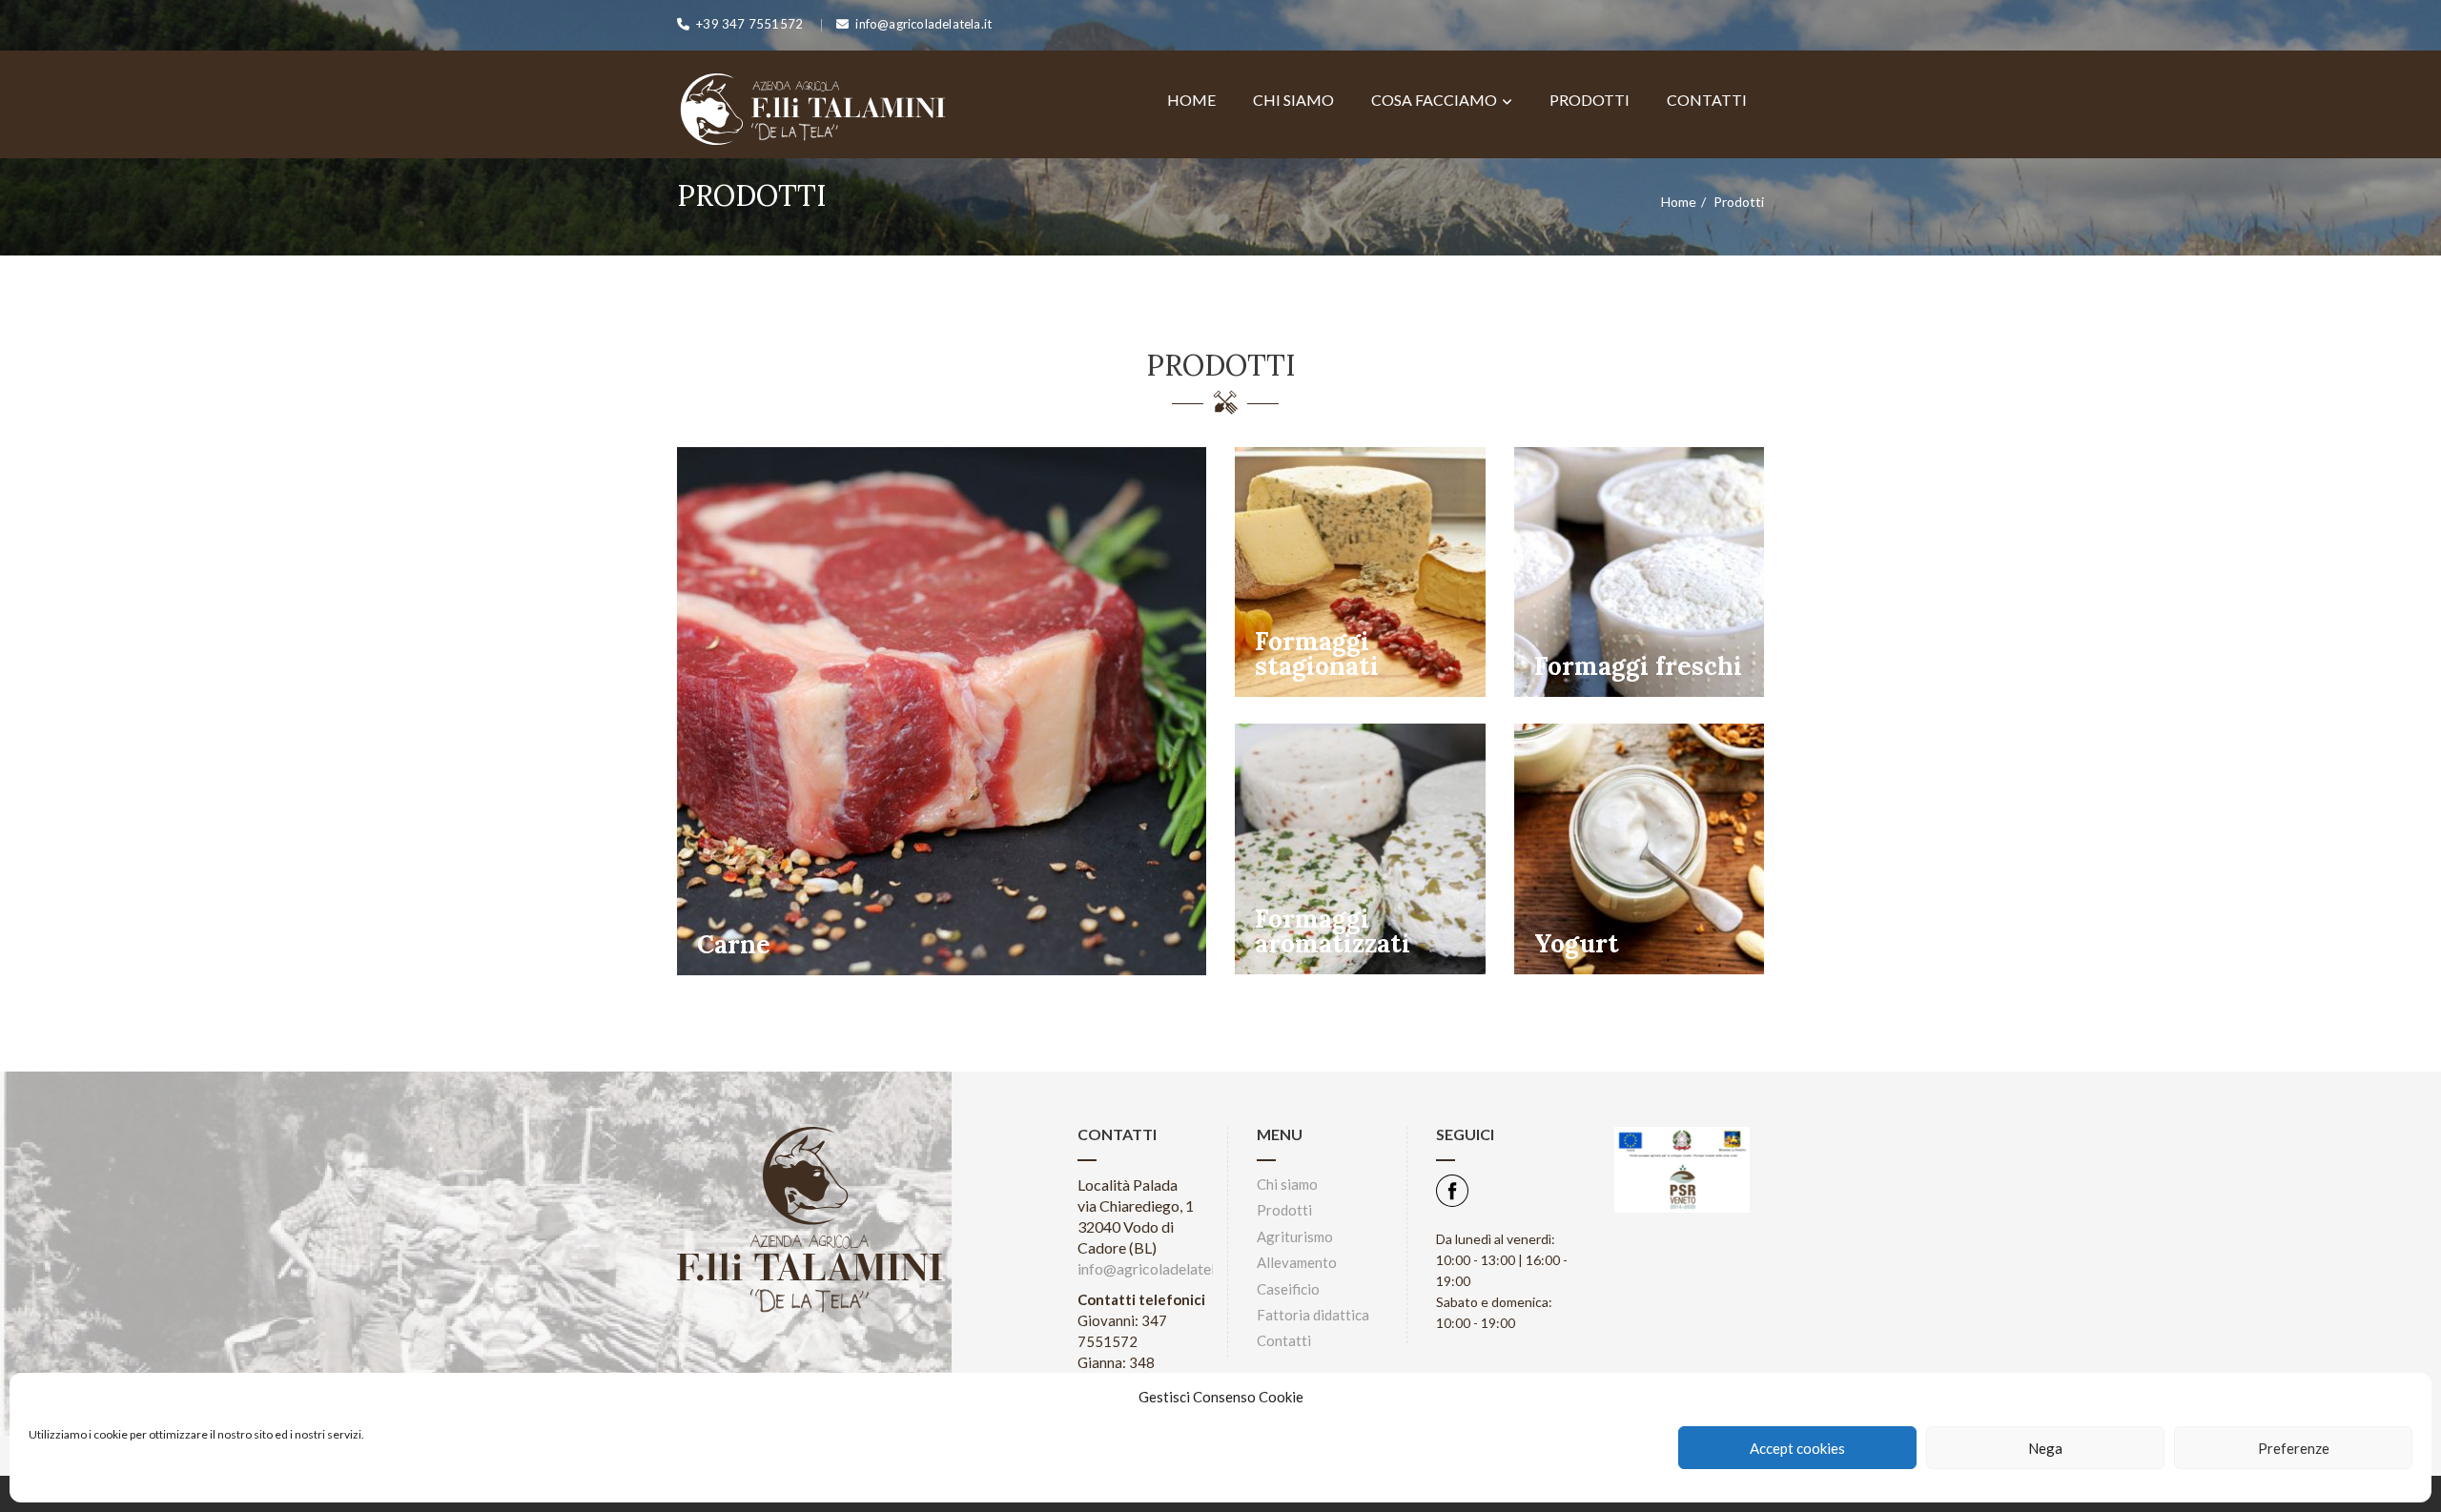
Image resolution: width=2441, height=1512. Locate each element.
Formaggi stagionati (1317, 654)
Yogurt (1577, 943)
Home (1191, 100)
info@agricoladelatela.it (1156, 1268)
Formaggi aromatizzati (1333, 931)
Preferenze (2294, 1448)
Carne (734, 944)
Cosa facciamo (1434, 100)
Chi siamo (1293, 100)
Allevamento (1297, 1262)
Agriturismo (1295, 1236)
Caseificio (1288, 1289)
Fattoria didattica (1313, 1315)
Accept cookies (1797, 1448)
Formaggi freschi (1638, 666)
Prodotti (1590, 100)
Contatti (1707, 100)
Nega (2045, 1448)
